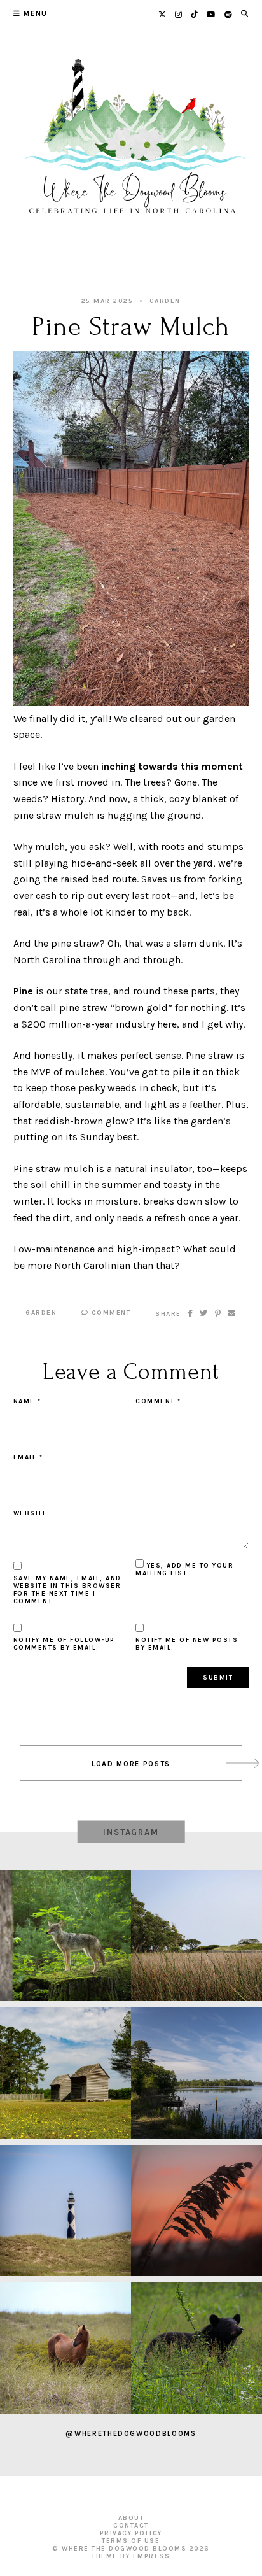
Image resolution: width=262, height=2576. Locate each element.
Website (31, 1513)
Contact (131, 2526)
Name (27, 1401)
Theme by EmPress (131, 2556)
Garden (165, 301)
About (131, 2518)
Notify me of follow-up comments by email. (64, 1644)
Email (28, 1457)
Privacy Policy (131, 2533)
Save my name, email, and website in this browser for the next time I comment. (67, 1590)
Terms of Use (131, 2541)
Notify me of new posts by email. (187, 1644)
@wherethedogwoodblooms (131, 2434)
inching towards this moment (172, 766)
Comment (109, 1313)
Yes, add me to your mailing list (184, 1569)
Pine (23, 991)
